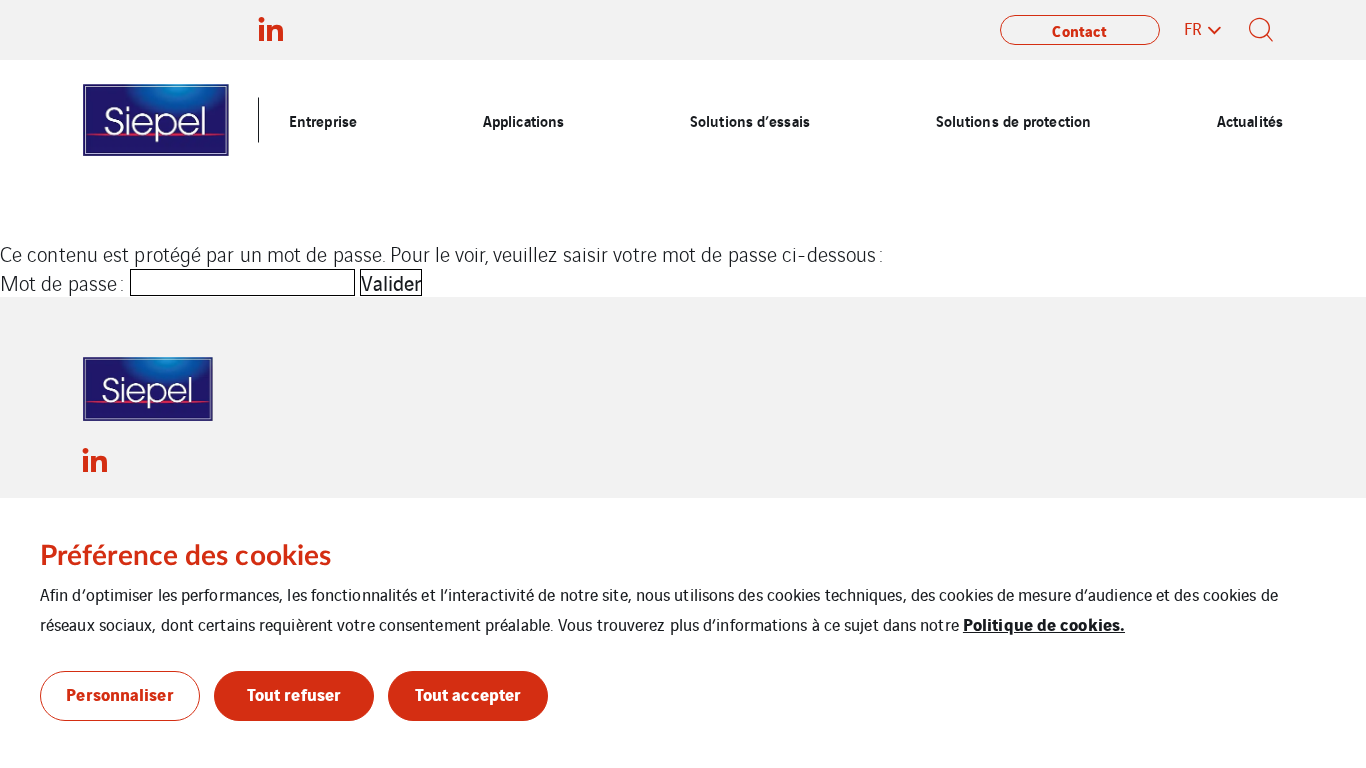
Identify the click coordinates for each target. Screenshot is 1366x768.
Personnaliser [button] (119, 693)
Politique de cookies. (1044, 623)
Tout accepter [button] (468, 693)
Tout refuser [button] (294, 693)
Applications (523, 120)
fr (1193, 28)
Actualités (1250, 120)
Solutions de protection (1013, 120)
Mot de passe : (65, 282)
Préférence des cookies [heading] (185, 556)
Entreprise (323, 120)
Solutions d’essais (750, 120)
